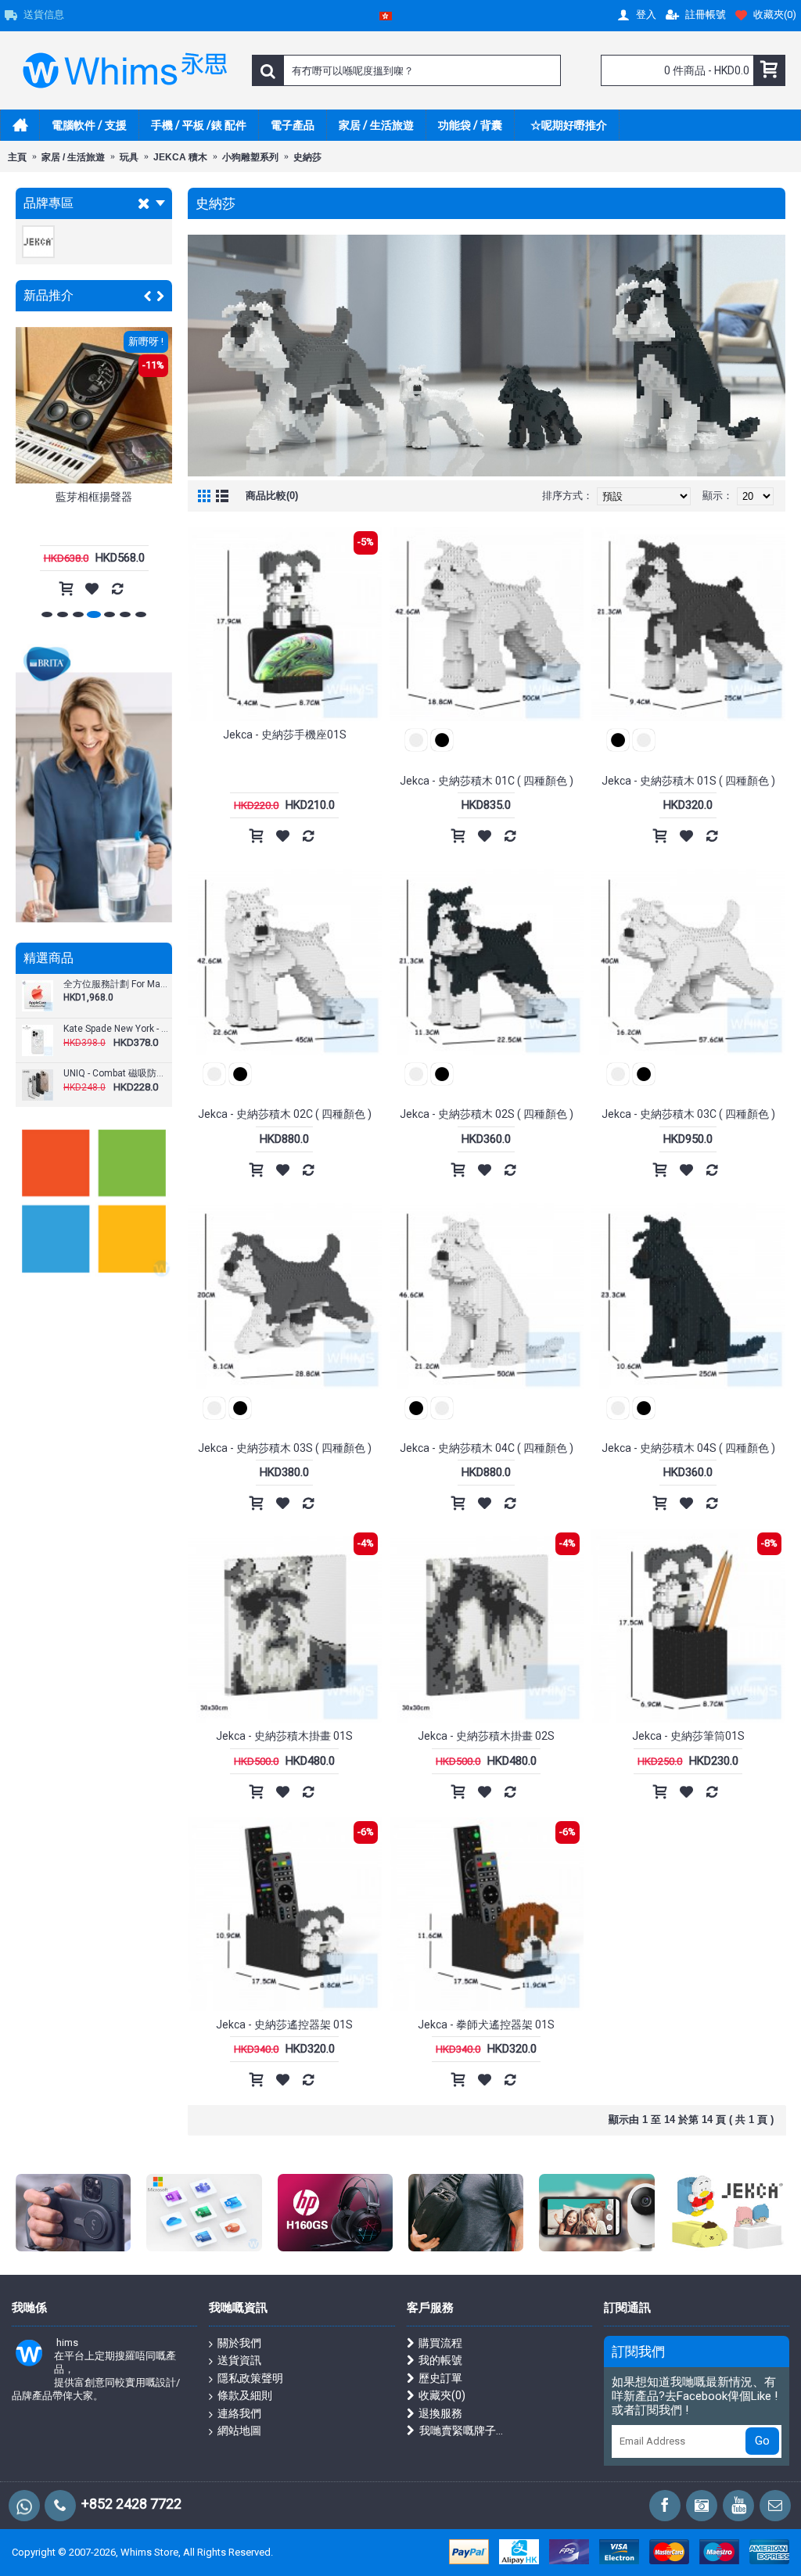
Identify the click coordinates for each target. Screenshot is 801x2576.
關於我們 (239, 2343)
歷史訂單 (440, 2378)
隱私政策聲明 (250, 2378)
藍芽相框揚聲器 (94, 497)
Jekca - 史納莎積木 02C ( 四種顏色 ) (285, 1114)
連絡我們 (239, 2413)
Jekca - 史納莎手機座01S (285, 735)
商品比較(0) (272, 496)
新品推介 (48, 295)
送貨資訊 (239, 2360)
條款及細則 (245, 2395)
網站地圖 (239, 2430)
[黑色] (442, 742)
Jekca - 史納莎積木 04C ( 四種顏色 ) (487, 1448)
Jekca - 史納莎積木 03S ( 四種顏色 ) (285, 1448)
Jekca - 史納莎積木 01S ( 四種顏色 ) (688, 781)
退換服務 (440, 2413)
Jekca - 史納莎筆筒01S (688, 1736)
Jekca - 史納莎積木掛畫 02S (486, 1736)
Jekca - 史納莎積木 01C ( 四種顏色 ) (487, 781)
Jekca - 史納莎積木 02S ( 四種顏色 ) (487, 1114)
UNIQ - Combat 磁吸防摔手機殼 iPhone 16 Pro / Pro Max (116, 1074)
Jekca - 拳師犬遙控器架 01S (486, 2025)
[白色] (416, 742)
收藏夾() (442, 2395)
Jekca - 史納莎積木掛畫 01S (284, 1736)
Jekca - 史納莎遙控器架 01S (284, 2025)
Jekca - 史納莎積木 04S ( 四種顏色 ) (688, 1448)
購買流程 (440, 2343)
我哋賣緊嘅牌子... (461, 2430)
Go (762, 2441)
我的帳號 (440, 2360)
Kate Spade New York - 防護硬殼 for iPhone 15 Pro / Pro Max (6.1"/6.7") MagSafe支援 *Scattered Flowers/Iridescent (116, 1029)
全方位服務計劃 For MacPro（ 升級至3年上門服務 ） (116, 984)
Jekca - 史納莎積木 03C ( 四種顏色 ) (688, 1114)
